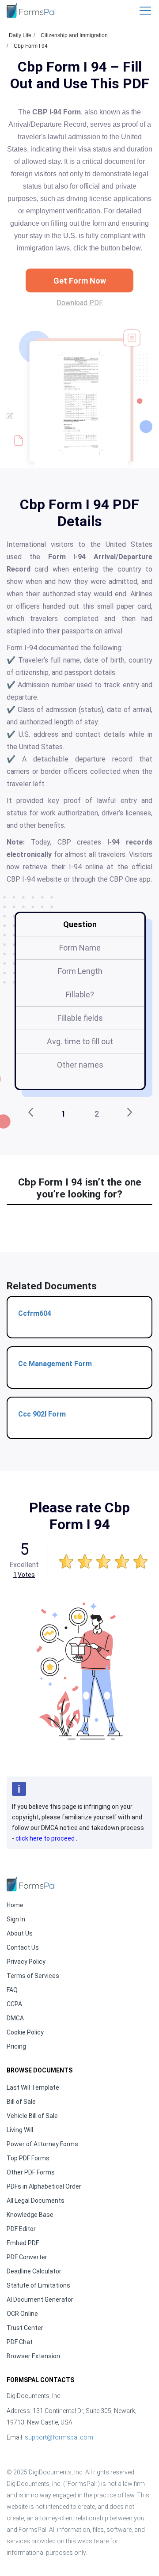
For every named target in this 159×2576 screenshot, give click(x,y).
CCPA (14, 2004)
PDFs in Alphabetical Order (44, 2186)
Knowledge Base (30, 2215)
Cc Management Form (55, 1364)
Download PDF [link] (80, 303)
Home (15, 1905)
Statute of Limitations (38, 2285)
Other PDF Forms (31, 2172)
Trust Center (25, 2328)
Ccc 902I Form (42, 1414)
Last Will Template (33, 2087)
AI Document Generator (40, 2299)
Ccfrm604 (35, 1313)
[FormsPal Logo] (31, 10)
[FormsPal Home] (31, 1884)
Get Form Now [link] (80, 281)
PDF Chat (20, 2342)
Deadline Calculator (34, 2271)
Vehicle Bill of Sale (32, 2116)
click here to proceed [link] (46, 1838)
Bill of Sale (21, 2102)
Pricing (16, 2046)
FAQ (12, 1990)
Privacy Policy (26, 1962)
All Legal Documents (36, 2201)
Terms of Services (33, 1976)
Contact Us (23, 1947)
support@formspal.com (59, 2437)
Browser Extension (33, 2356)
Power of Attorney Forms (42, 2144)
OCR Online (22, 2314)
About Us (20, 1933)
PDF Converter (27, 2257)
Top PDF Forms (28, 2158)
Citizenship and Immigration (74, 35)
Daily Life (20, 35)
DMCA (15, 2018)
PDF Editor (21, 2229)
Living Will (20, 2130)
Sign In (16, 1919)
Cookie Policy (25, 2032)
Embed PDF (23, 2243)
